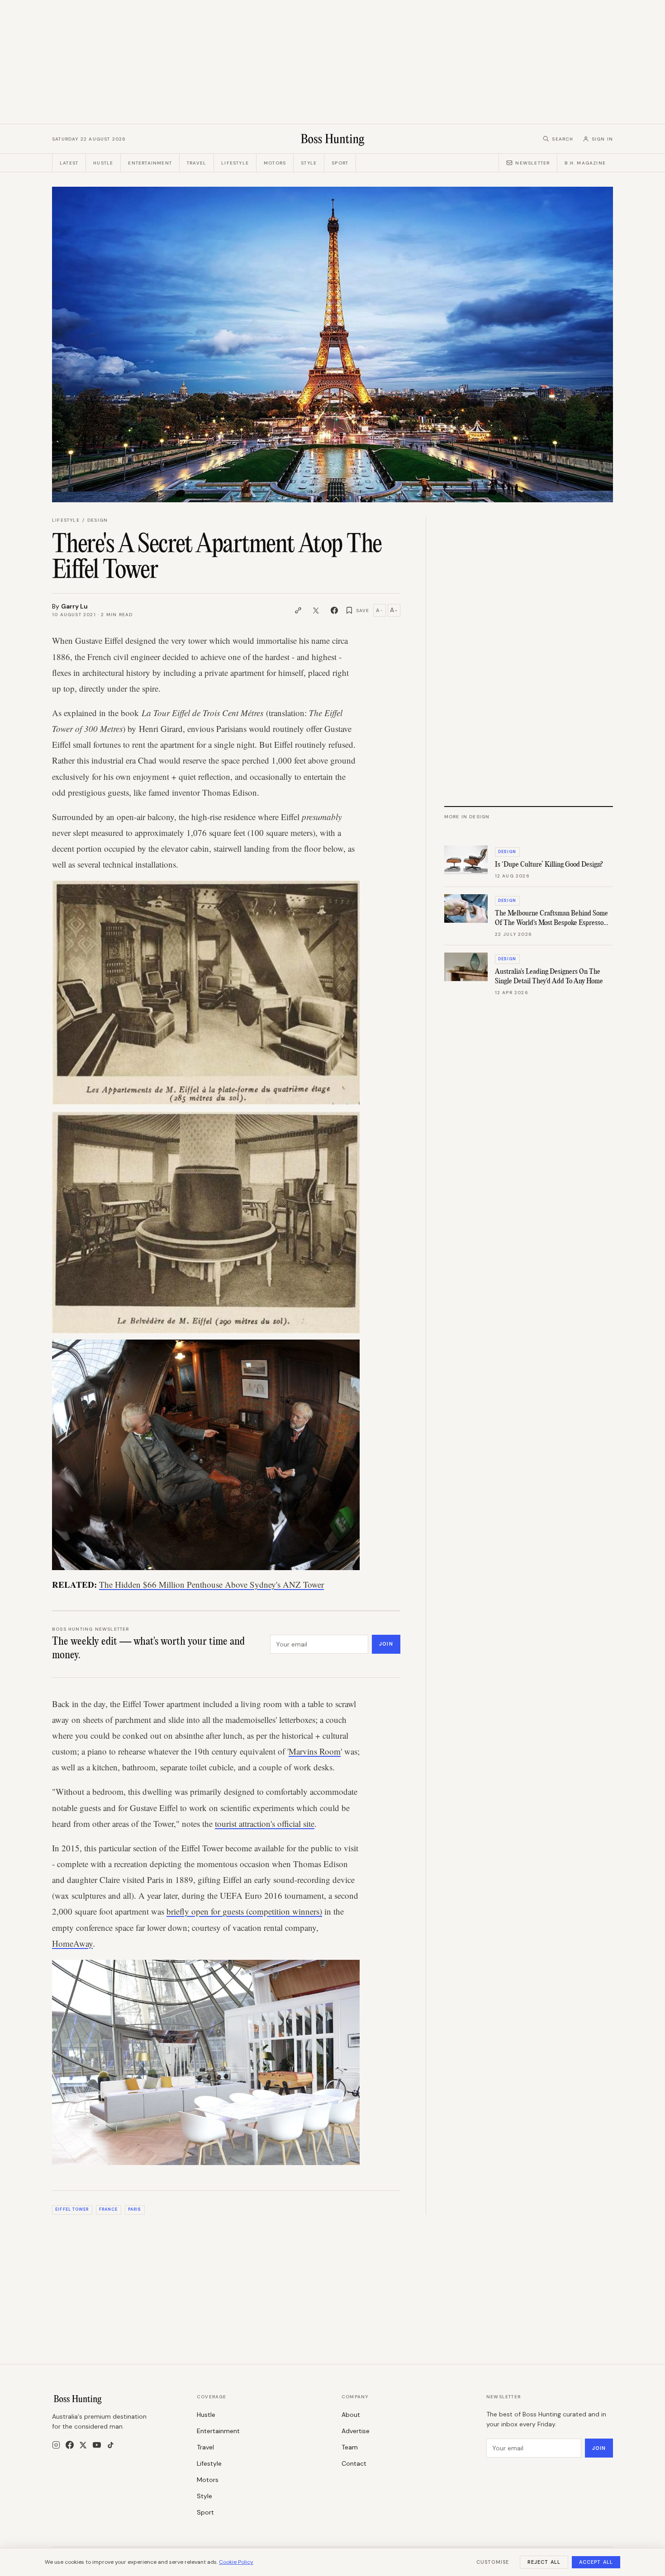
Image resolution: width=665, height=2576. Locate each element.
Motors (275, 163)
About (351, 2415)
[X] (83, 2445)
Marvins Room (315, 1751)
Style (309, 163)
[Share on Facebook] (334, 610)
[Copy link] (298, 610)
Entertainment (150, 163)
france (108, 2209)
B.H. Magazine (585, 163)
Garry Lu (74, 606)
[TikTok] (111, 2445)
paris (135, 2209)
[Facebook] (70, 2445)
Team (350, 2447)
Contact (354, 2463)
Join (386, 1644)
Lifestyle (235, 163)
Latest (69, 163)
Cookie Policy (236, 2562)
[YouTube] (97, 2445)
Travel (197, 163)
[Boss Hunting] (333, 139)
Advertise (356, 2431)
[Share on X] (316, 610)
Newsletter (532, 163)
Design (97, 520)
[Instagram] (56, 2445)
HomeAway (72, 1943)
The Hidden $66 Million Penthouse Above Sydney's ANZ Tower (211, 1584)
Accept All (596, 2562)
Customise (493, 2562)
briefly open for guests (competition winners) (244, 1911)
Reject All (544, 2562)
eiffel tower (72, 2209)
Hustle (103, 163)
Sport (340, 163)
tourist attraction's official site (265, 1823)
